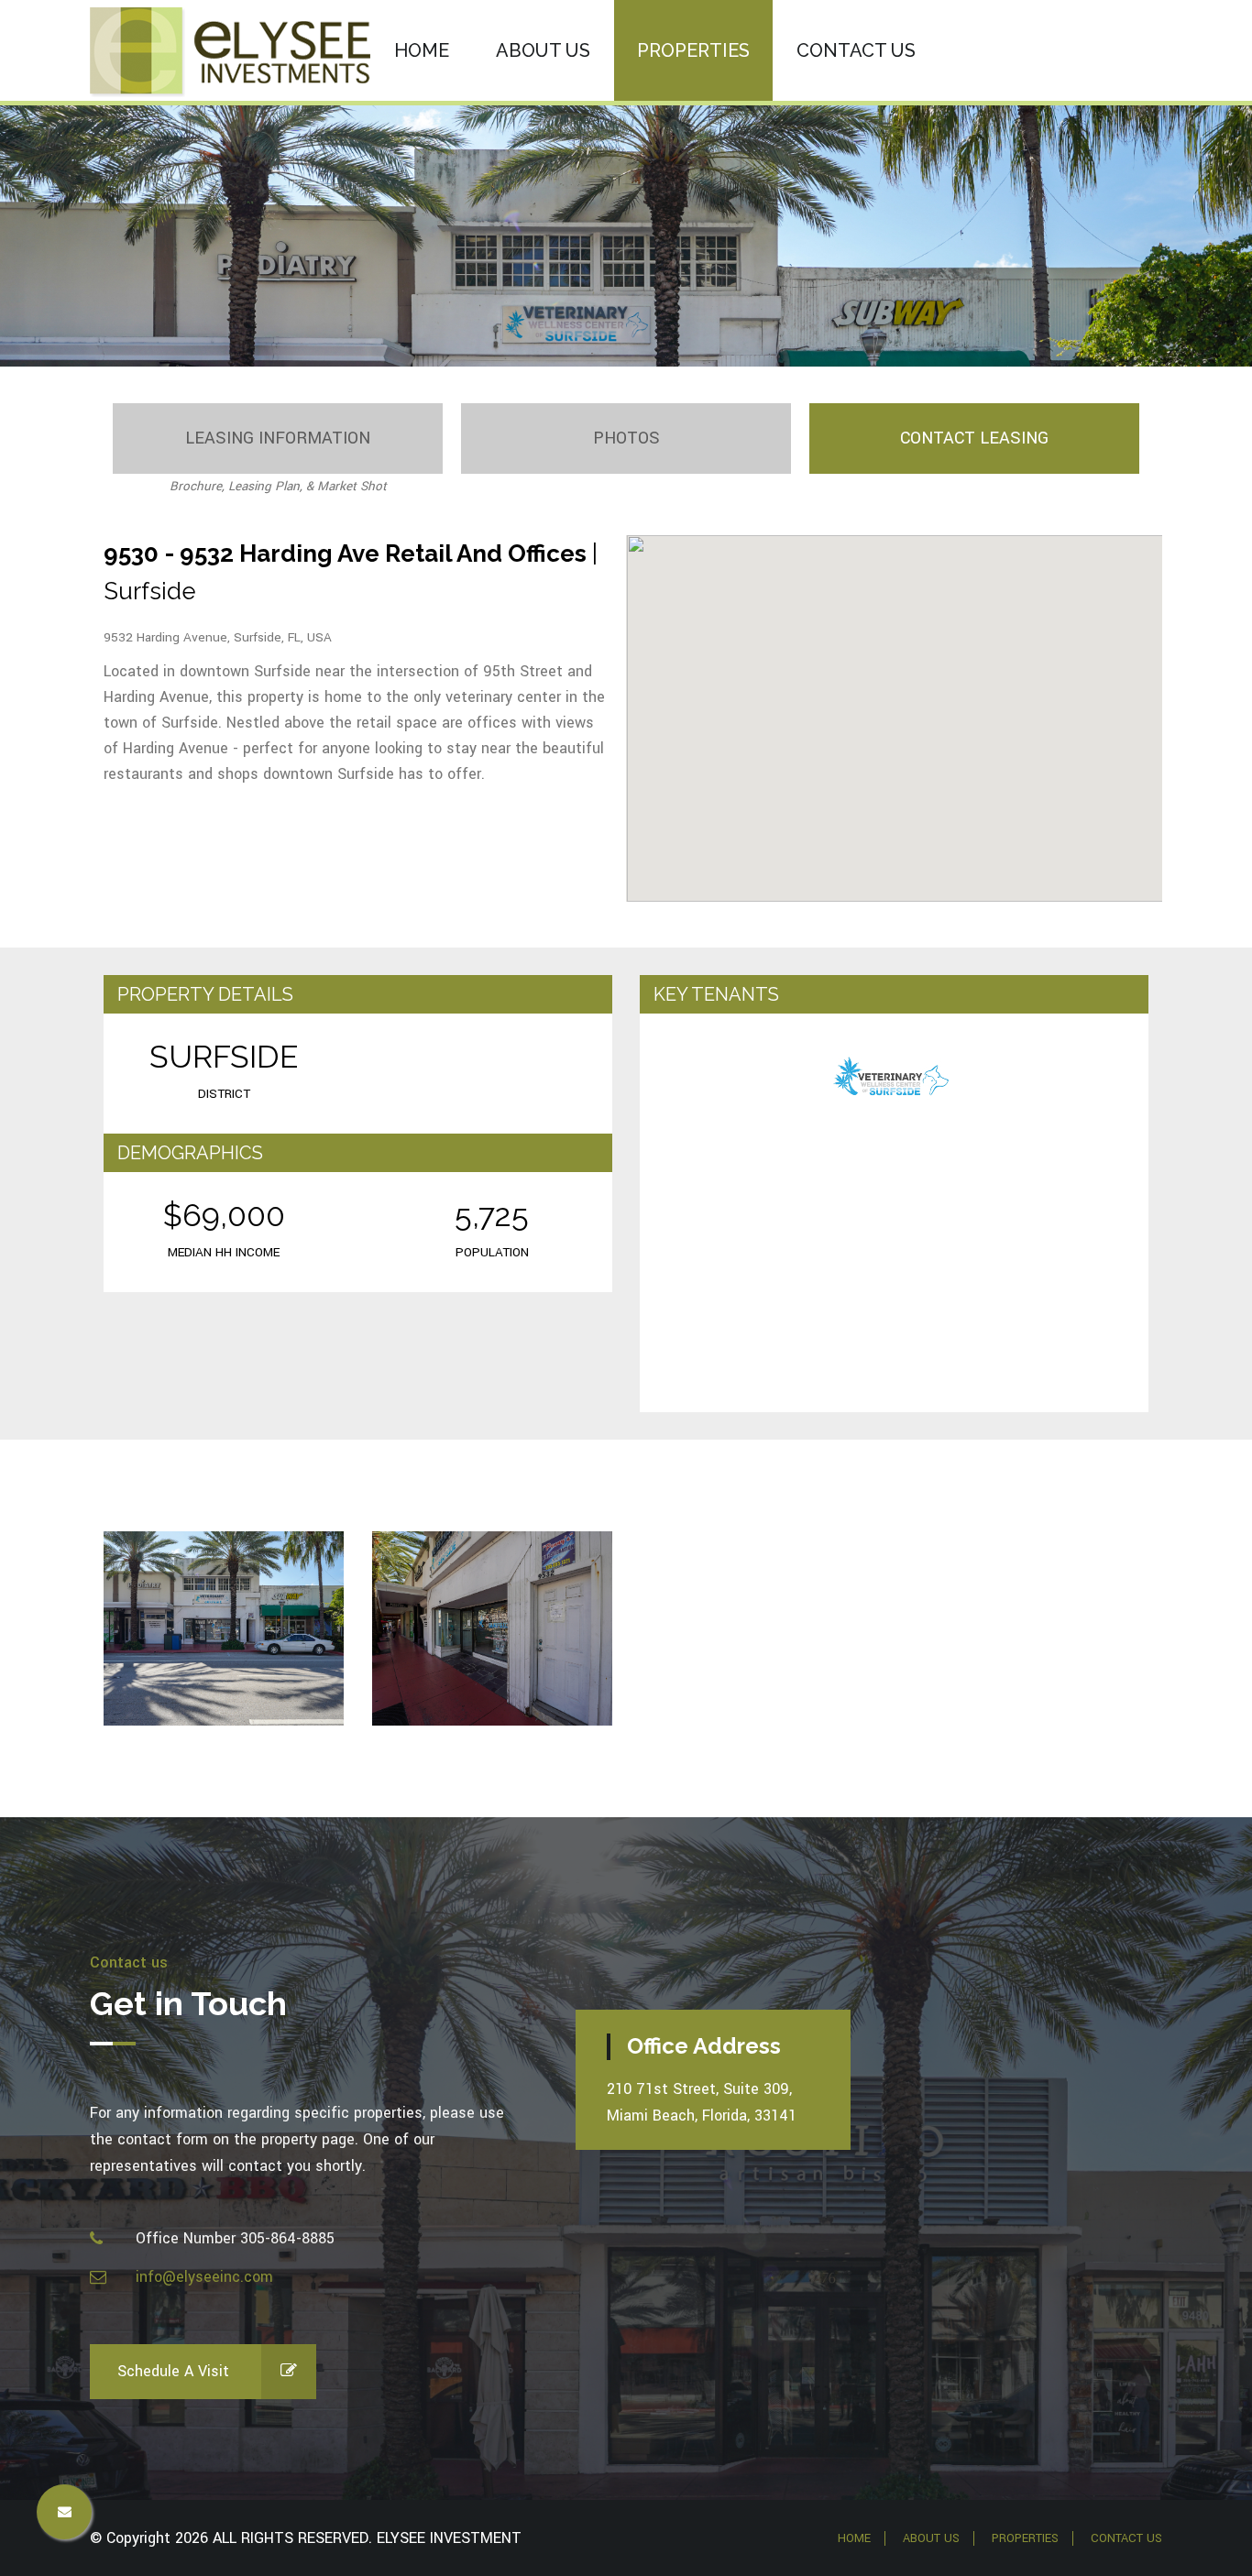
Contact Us (1126, 2538)
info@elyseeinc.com (204, 2277)
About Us (543, 50)
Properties (693, 50)
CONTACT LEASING (974, 438)
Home (422, 50)
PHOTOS (626, 438)
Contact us (856, 50)
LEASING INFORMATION (278, 438)
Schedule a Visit (173, 2371)
